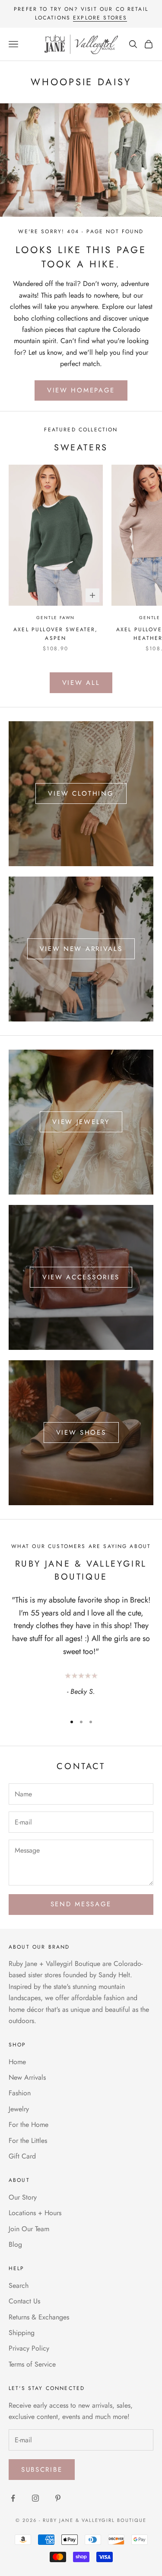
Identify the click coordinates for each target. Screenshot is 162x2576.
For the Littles (28, 2141)
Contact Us (24, 2301)
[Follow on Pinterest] (58, 2498)
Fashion (20, 2093)
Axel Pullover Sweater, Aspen (56, 634)
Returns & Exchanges (39, 2317)
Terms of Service (32, 2364)
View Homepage (81, 390)
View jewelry (81, 1122)
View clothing (81, 793)
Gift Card (22, 2156)
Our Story (23, 2197)
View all (81, 683)
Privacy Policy (29, 2348)
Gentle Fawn (56, 618)
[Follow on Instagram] (35, 2498)
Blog (15, 2244)
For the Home (29, 2125)
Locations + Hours (35, 2213)
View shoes (81, 1433)
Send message (81, 1904)
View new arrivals (81, 949)
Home (17, 2062)
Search (19, 2285)
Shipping (22, 2333)
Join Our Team (29, 2229)
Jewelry (19, 2109)
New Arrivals (27, 2077)
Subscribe (42, 2470)
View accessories (81, 1277)
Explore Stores (100, 18)
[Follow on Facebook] (13, 2498)
